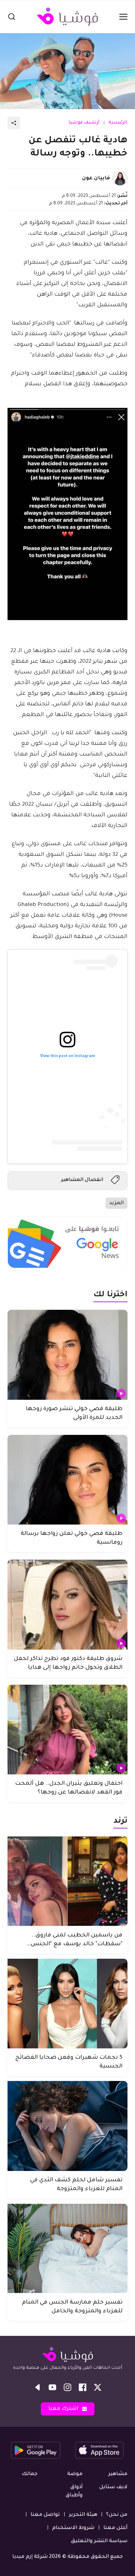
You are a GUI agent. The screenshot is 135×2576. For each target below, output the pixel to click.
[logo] (67, 17)
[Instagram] (67, 2387)
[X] (98, 2387)
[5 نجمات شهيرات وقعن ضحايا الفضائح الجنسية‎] (67, 2004)
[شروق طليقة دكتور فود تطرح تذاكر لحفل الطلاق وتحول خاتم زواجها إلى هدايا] (67, 1605)
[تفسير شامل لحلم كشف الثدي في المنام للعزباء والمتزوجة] (67, 2126)
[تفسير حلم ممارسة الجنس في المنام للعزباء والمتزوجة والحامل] (67, 2249)
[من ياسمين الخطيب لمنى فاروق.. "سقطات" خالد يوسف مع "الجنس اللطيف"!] (67, 1881)
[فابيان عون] (120, 178)
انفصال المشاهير (82, 1180)
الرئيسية (118, 123)
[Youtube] (52, 2387)
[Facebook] (83, 2387)
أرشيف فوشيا (84, 123)
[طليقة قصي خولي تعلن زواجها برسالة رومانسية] (67, 1480)
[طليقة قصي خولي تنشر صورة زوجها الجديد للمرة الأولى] (67, 1355)
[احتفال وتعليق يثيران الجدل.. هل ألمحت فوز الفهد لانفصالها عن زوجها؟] (67, 1730)
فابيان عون (96, 178)
